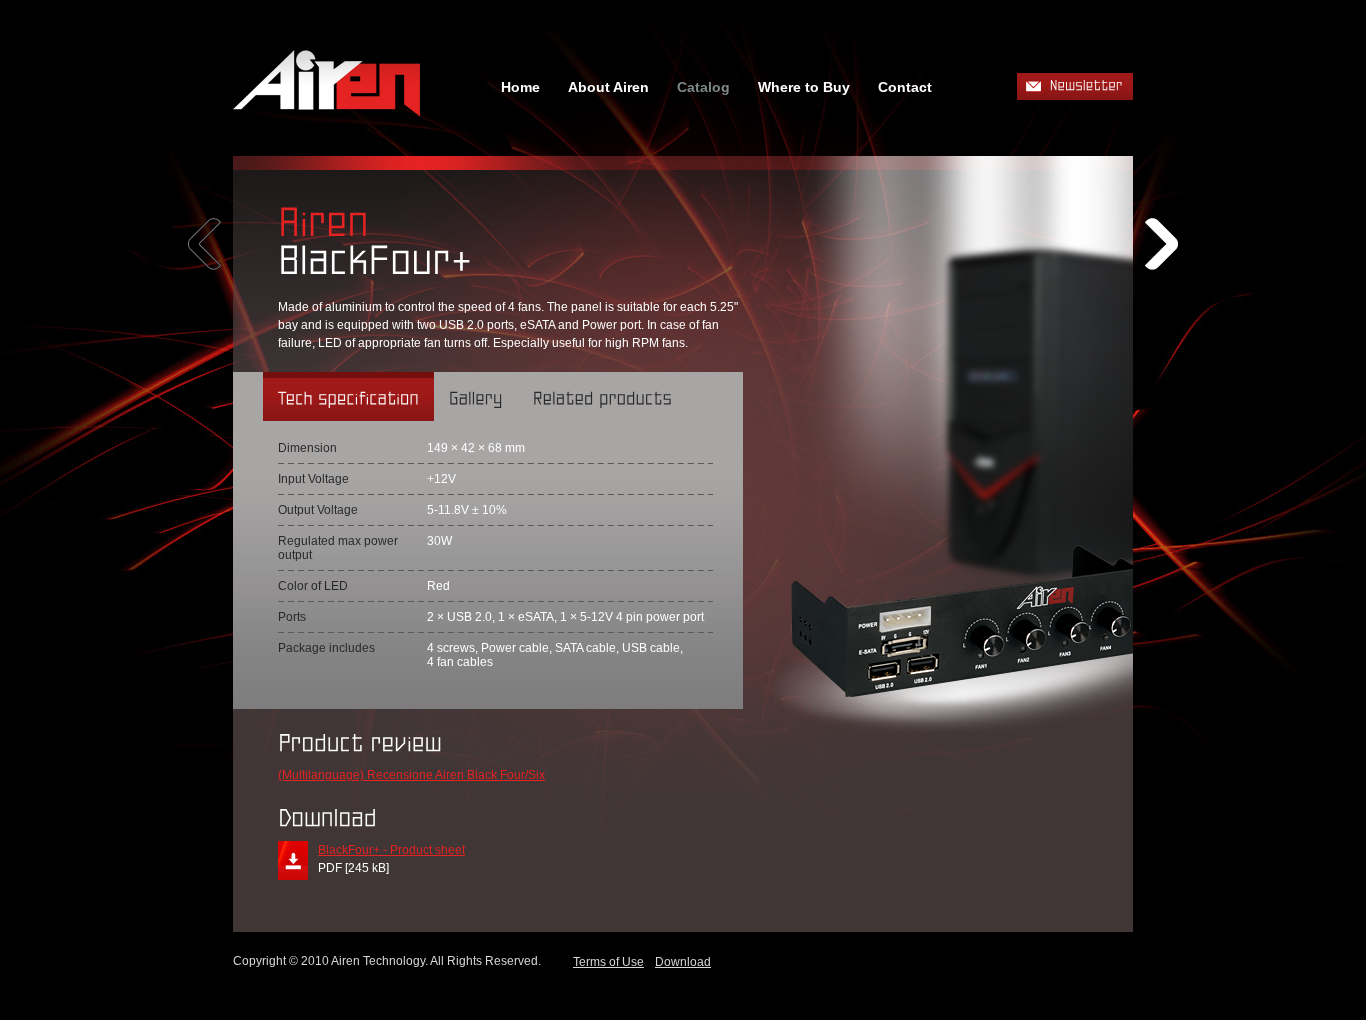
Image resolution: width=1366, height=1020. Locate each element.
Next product (1161, 244)
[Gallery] (476, 396)
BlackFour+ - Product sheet (391, 850)
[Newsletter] (1075, 86)
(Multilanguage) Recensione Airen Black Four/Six (411, 775)
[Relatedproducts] (602, 396)
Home (520, 87)
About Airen (608, 87)
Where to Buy (804, 87)
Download (683, 962)
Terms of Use (608, 962)
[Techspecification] (348, 396)
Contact (905, 87)
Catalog (703, 87)
